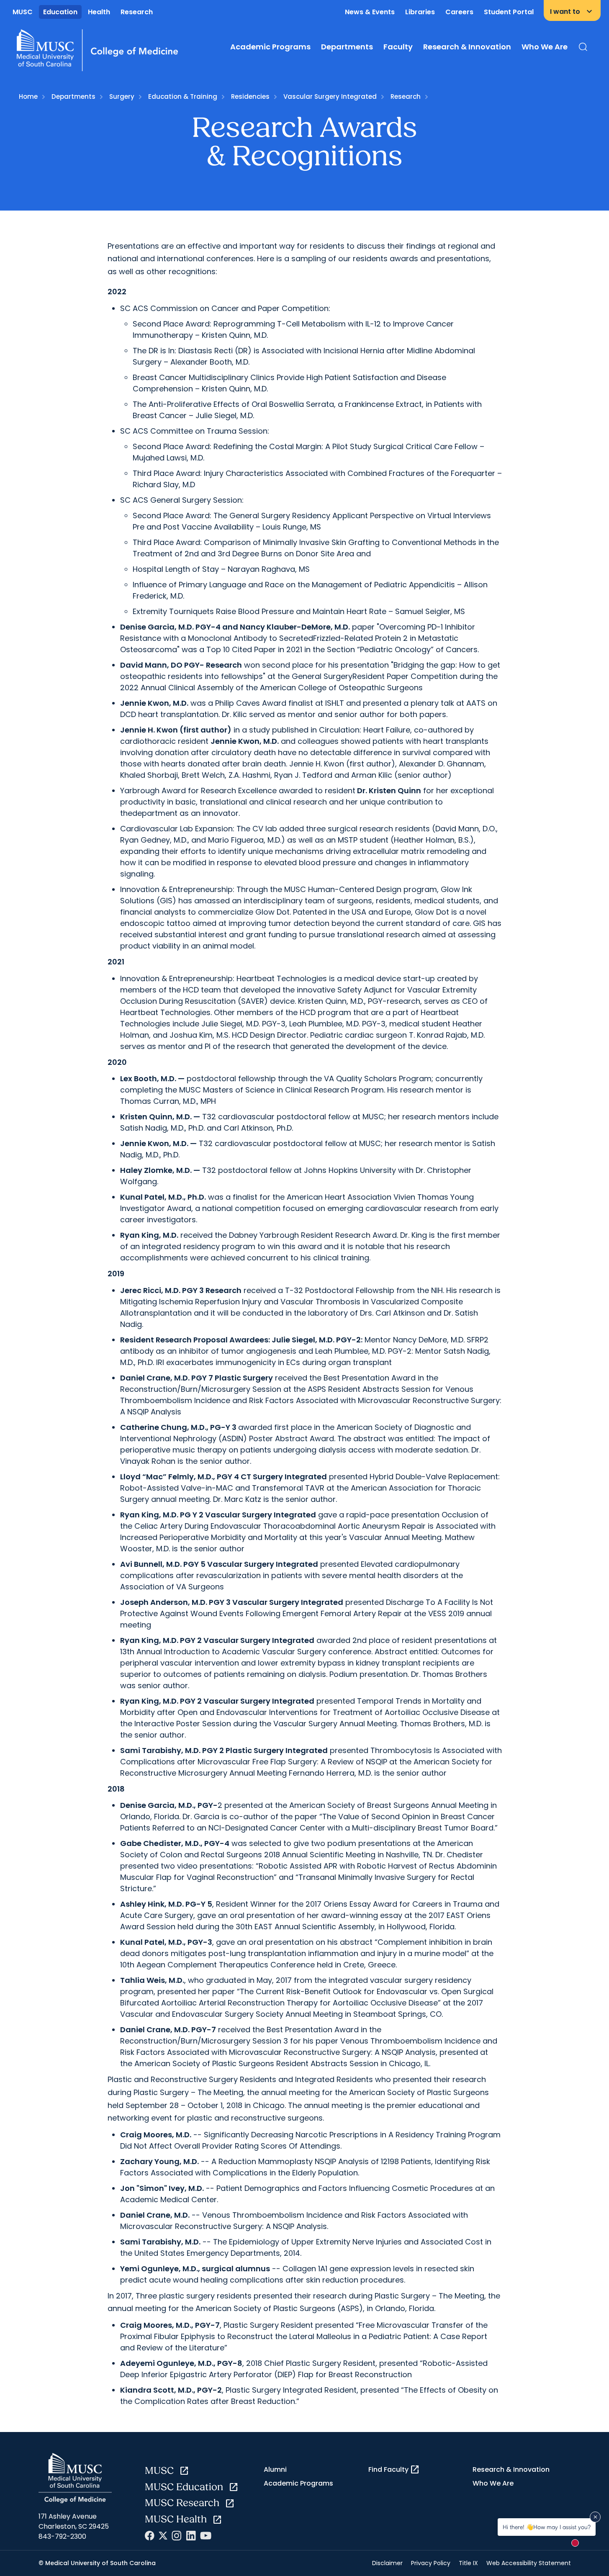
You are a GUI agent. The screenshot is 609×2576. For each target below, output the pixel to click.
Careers (459, 12)
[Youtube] (206, 2536)
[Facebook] (150, 2536)
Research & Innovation (467, 47)
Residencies (250, 96)
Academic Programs (270, 47)
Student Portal (509, 12)
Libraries (420, 12)
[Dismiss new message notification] (595, 2517)
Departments (347, 47)
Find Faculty (394, 2470)
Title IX (468, 2563)
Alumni (275, 2469)
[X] (163, 2536)
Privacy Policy (431, 2563)
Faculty (398, 47)
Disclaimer (387, 2563)
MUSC (23, 12)
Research (137, 12)
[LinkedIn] (191, 2536)
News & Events (370, 12)
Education (60, 12)
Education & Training (183, 96)
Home (28, 96)
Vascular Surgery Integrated (330, 96)
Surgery (122, 96)
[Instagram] (177, 2536)
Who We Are (545, 47)
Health (99, 12)
